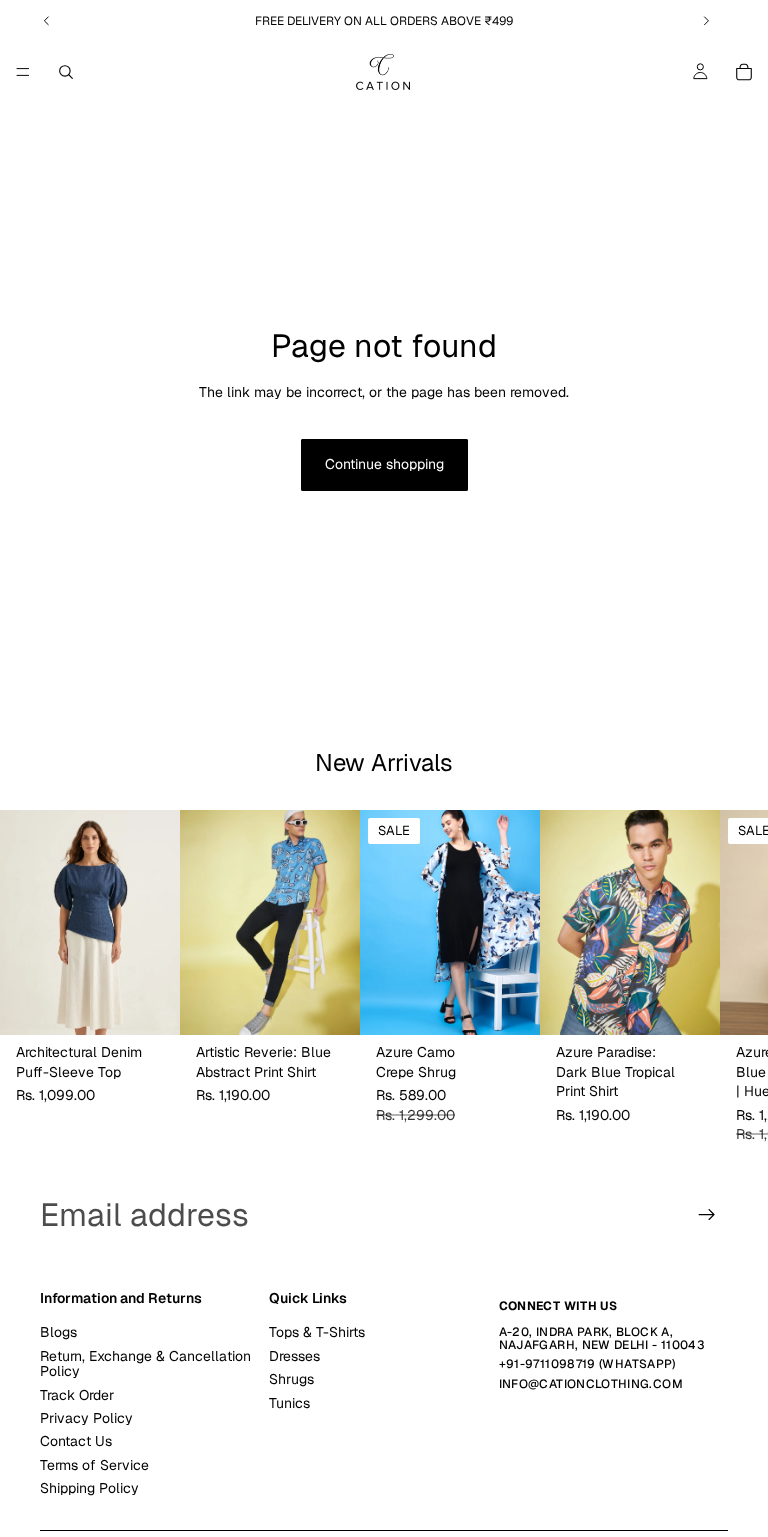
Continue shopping (384, 464)
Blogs (58, 1333)
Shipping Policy (89, 1488)
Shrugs (291, 1379)
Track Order (77, 1395)
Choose (166, 1004)
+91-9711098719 (547, 1365)
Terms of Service (94, 1465)
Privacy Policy (86, 1418)
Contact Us (76, 1442)
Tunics (289, 1403)
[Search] (66, 72)
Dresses (294, 1356)
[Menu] (23, 72)
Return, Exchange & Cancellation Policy (145, 1363)
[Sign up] (707, 1215)
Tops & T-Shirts (317, 1333)
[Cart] (744, 72)
